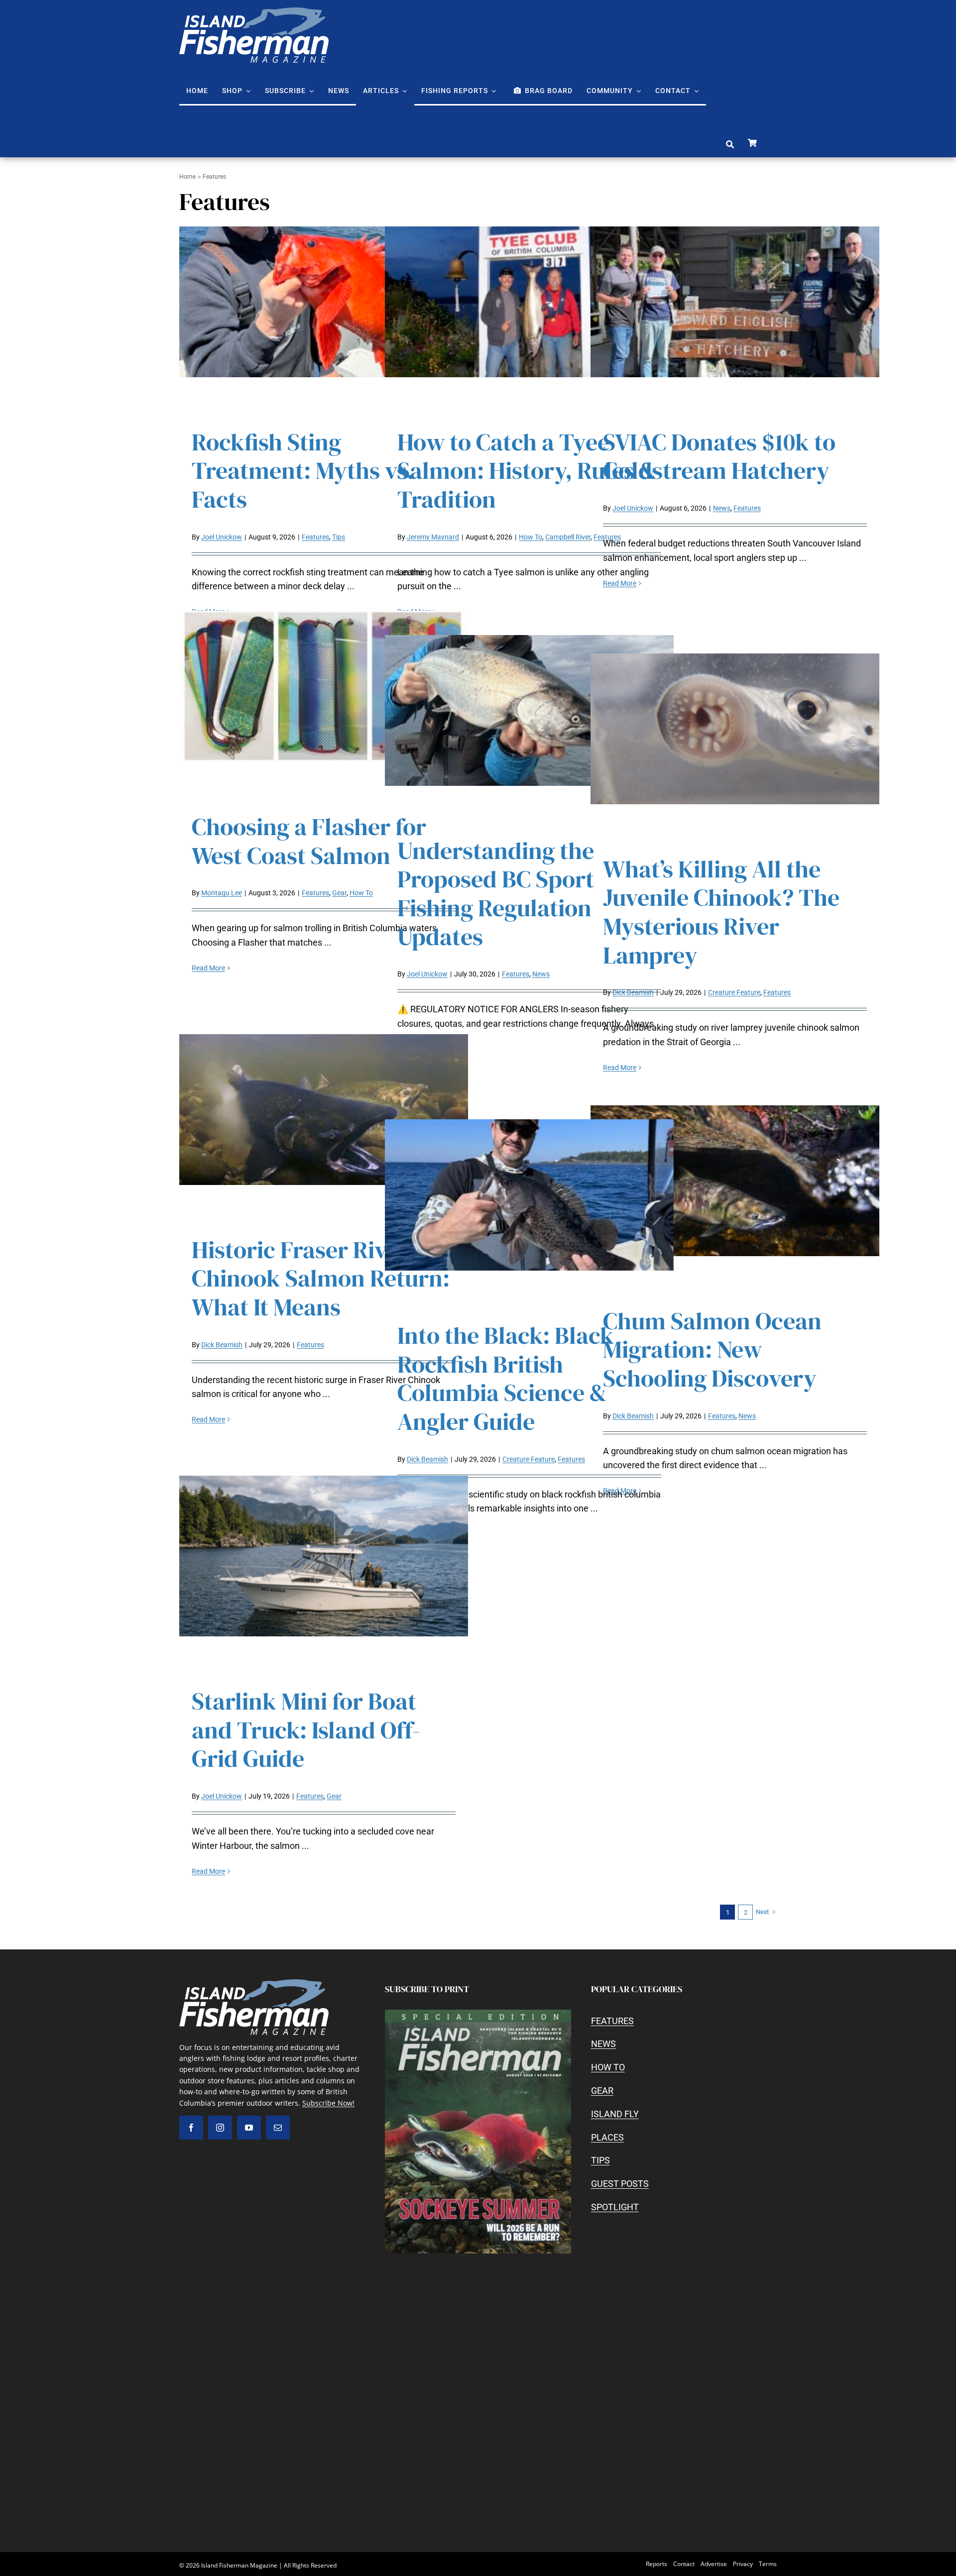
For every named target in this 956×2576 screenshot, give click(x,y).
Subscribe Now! (328, 2103)
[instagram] (220, 2128)
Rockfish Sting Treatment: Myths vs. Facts (303, 471)
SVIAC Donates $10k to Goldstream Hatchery (719, 456)
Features (315, 537)
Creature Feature (734, 992)
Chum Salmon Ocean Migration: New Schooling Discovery (712, 1349)
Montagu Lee (222, 893)
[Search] (730, 145)
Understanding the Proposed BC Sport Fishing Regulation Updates (496, 894)
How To (531, 537)
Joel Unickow (222, 537)
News (722, 508)
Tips (339, 537)
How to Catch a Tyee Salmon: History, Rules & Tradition (527, 471)
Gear (339, 893)
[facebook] (191, 2128)
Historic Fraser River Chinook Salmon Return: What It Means (321, 1278)
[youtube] (249, 2128)
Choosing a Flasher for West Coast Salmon (309, 841)
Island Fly (615, 2114)
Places (607, 2137)
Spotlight (615, 2207)
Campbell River (568, 537)
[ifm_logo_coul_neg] (254, 12)
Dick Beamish (633, 992)
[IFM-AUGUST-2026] (478, 2014)
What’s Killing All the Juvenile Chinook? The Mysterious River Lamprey (721, 912)
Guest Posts (620, 2184)
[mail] (278, 2128)
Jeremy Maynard (433, 537)
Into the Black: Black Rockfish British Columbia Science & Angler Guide (506, 1378)
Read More (620, 583)
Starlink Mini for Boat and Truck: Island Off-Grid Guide (306, 1730)
